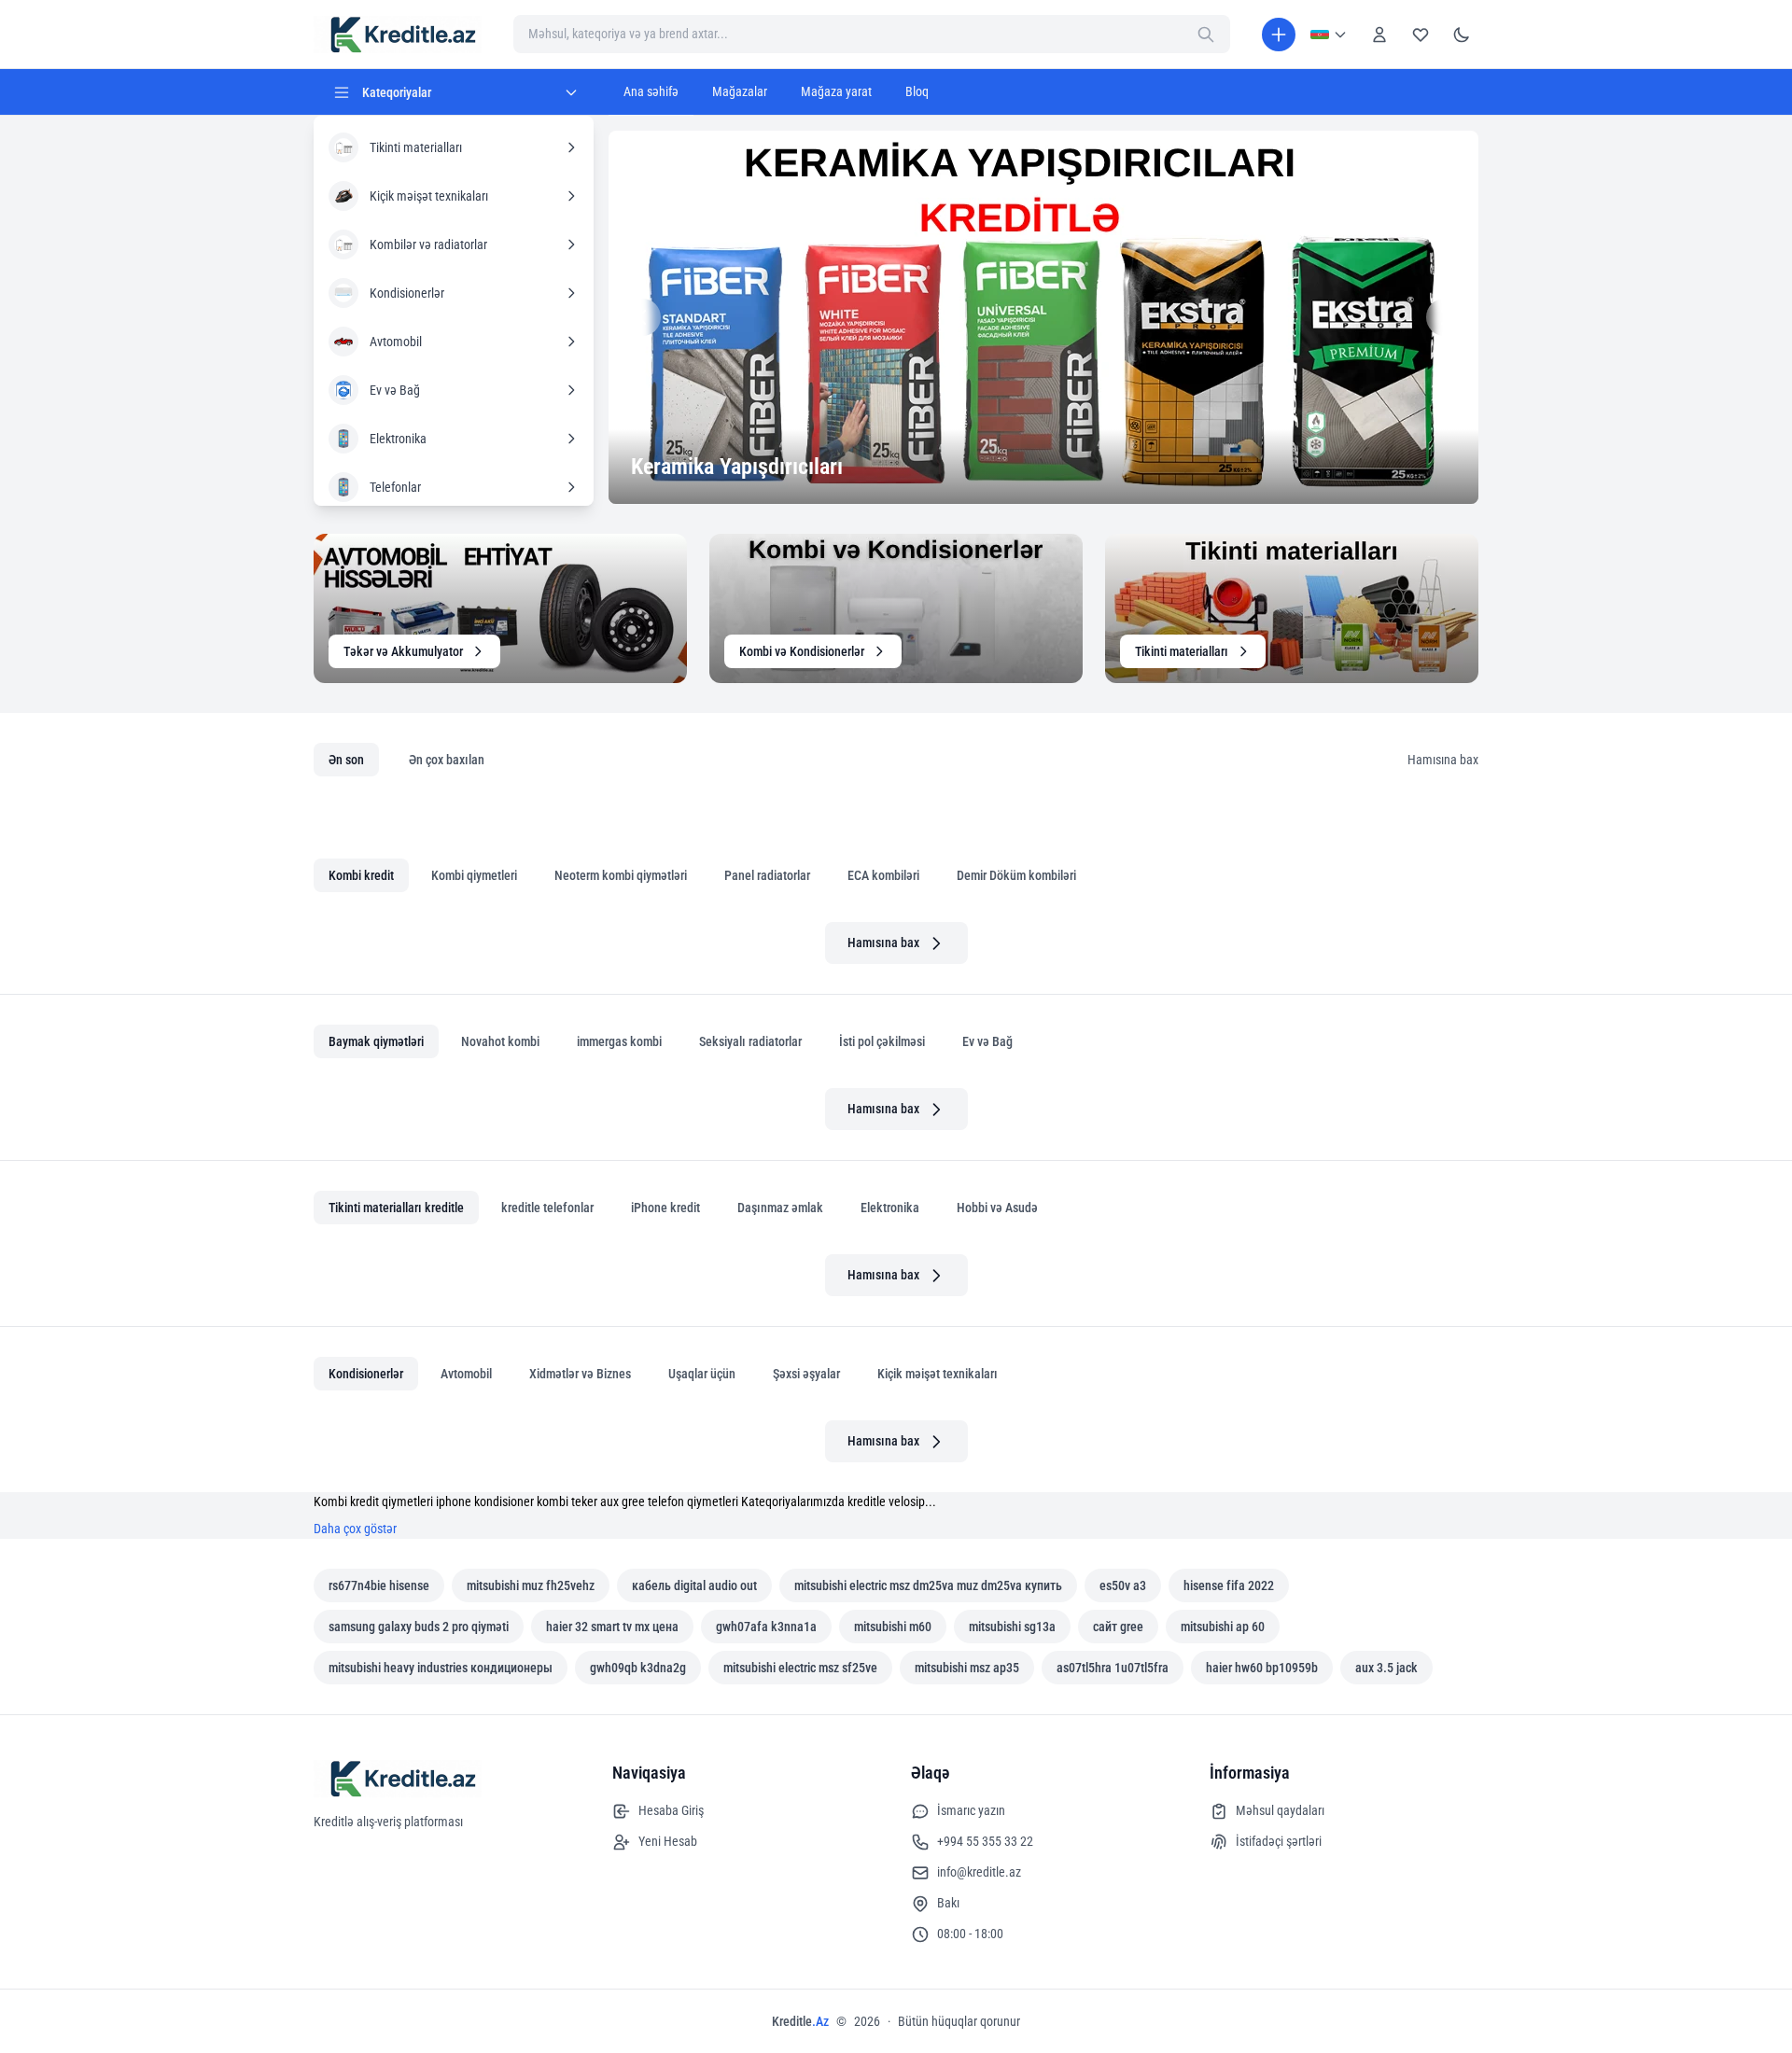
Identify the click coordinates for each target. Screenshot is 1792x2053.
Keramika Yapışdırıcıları (737, 467)
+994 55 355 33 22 (985, 1841)
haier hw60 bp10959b (1262, 1668)
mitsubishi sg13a (1012, 1627)
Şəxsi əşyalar (806, 1374)
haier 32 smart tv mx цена (612, 1627)
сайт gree (1118, 1627)
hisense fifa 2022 (1229, 1585)
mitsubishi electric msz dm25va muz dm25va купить (928, 1585)
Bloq (917, 91)
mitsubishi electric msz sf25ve (800, 1668)
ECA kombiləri (883, 875)
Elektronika (890, 1208)
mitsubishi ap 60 (1223, 1627)
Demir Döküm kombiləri (1016, 875)
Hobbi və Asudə (997, 1208)
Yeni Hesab (668, 1841)
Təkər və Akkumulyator (403, 651)
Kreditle (800, 2021)
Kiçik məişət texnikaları (938, 1374)
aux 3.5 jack (1386, 1668)
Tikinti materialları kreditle (396, 1208)
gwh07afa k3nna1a (766, 1627)
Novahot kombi (500, 1041)
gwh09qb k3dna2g (638, 1668)
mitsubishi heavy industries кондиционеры (441, 1668)
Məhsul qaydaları (1280, 1810)
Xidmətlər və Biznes (580, 1374)
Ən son (346, 760)
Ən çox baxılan (447, 760)
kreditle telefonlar (547, 1208)
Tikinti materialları (1182, 651)
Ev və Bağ (987, 1041)
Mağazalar (740, 91)
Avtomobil (466, 1374)
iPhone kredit (665, 1208)
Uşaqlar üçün (702, 1374)
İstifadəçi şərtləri (1279, 1841)
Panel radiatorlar (767, 875)
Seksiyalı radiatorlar (750, 1041)
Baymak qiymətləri (376, 1041)
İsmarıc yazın (971, 1810)
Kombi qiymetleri (474, 875)
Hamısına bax (1443, 760)
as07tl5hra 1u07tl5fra (1113, 1668)
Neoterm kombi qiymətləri (621, 875)
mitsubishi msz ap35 (967, 1668)
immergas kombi (619, 1041)
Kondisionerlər (366, 1374)
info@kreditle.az (979, 1872)
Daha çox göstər (355, 1529)
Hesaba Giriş (671, 1810)
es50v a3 (1123, 1585)
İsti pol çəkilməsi (882, 1041)
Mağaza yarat (836, 91)
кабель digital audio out (694, 1585)
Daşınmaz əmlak (780, 1208)
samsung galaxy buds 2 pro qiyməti (419, 1627)
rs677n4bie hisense (379, 1585)
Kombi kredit (361, 875)
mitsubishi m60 (893, 1627)
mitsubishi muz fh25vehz (531, 1585)
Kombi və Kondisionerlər (802, 651)
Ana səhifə (651, 91)
